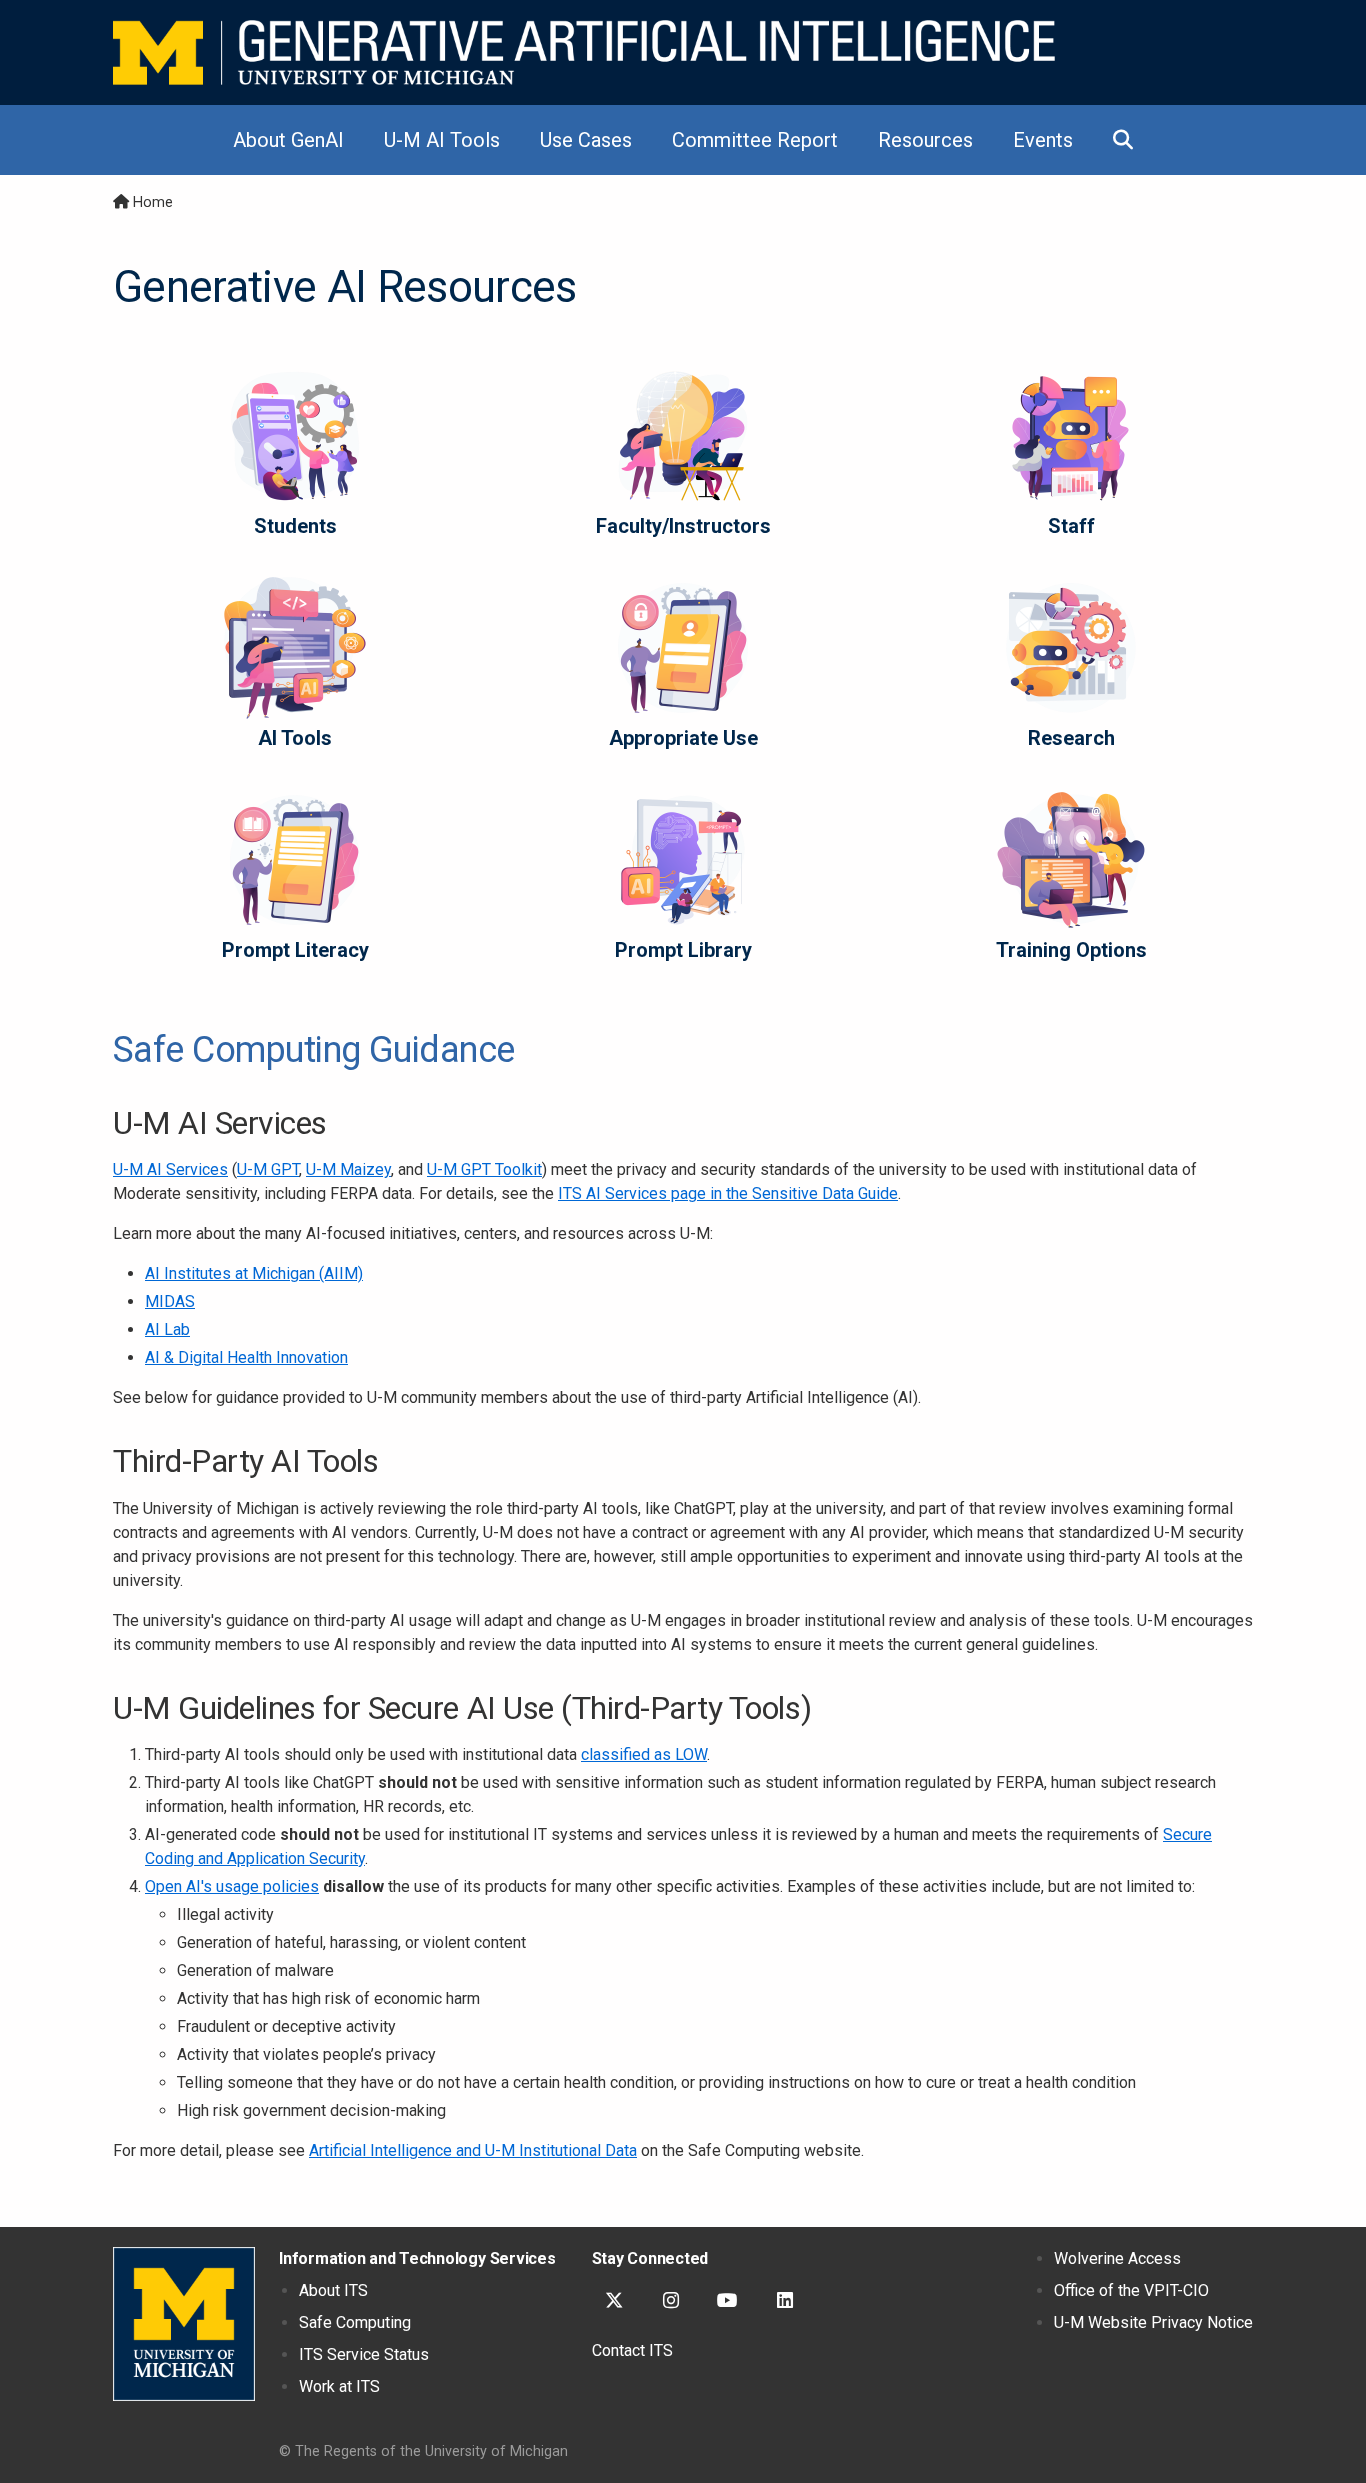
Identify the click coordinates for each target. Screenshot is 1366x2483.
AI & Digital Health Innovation (246, 1357)
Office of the (1131, 2290)
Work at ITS (339, 2386)
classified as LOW (644, 1754)
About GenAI (288, 140)
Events (1043, 140)
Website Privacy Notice (1153, 2322)
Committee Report (755, 140)
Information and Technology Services (417, 2258)
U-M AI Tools (442, 140)
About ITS (333, 2290)
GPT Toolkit (484, 1169)
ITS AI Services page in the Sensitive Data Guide (728, 1193)
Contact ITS (632, 2350)
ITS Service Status (364, 2354)
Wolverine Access (1117, 2258)
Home (153, 202)
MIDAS (170, 1301)
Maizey (348, 1169)
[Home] (584, 52)
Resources (925, 140)
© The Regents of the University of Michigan (423, 2451)
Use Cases (586, 140)
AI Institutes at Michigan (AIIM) (254, 1273)
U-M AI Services (170, 1169)
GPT (268, 1169)
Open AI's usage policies (232, 1886)
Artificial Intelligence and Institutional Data (473, 2150)
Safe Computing (355, 2322)
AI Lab (167, 1329)
